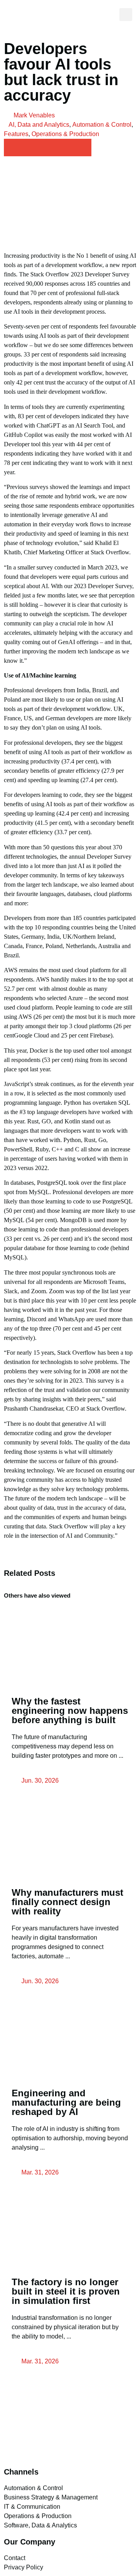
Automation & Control (102, 125)
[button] (107, 15)
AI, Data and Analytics (39, 125)
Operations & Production (65, 134)
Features (16, 134)
